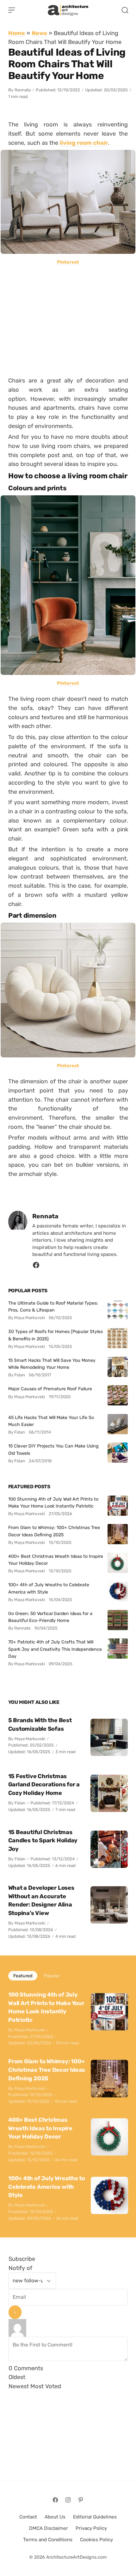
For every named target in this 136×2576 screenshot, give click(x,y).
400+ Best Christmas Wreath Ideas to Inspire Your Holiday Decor (56, 1560)
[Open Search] (125, 10)
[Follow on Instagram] (68, 2500)
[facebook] (36, 1267)
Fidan (20, 1803)
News (39, 33)
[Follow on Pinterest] (81, 2500)
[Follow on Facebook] (55, 2500)
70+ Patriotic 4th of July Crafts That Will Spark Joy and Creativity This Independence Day (55, 1649)
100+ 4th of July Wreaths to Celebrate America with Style (49, 1588)
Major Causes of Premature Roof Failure (50, 1389)
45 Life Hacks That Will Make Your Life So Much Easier (51, 1421)
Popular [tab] (52, 1976)
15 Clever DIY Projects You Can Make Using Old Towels (53, 1449)
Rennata (23, 90)
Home (17, 33)
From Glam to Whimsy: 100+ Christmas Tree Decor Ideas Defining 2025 (54, 1531)
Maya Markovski (30, 1739)
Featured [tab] (23, 1976)
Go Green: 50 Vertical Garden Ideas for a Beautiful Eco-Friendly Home (50, 1617)
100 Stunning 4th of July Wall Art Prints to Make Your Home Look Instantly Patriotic (53, 1502)
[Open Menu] (12, 10)
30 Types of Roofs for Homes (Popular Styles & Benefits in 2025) (56, 1335)
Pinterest (68, 262)
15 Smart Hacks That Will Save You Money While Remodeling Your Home (52, 1364)
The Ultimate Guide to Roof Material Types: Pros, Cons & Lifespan (53, 1306)
